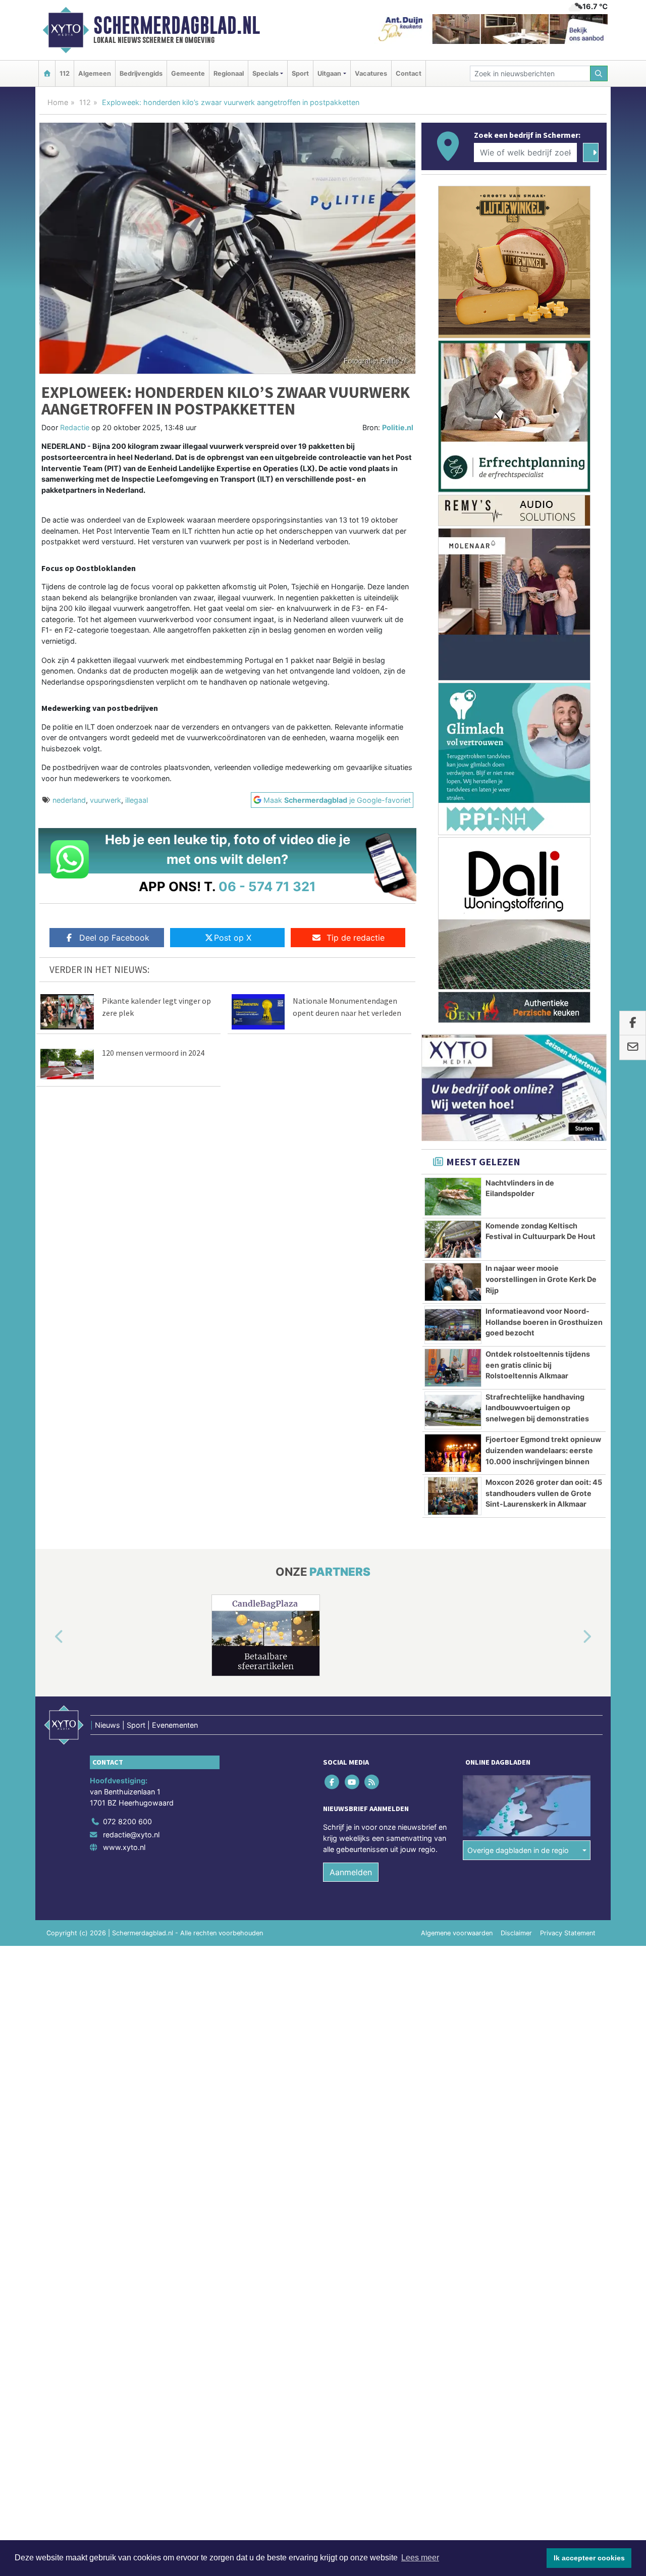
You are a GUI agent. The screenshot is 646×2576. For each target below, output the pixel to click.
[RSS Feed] (372, 1782)
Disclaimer (516, 1933)
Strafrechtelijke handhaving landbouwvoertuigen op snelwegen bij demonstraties (537, 1408)
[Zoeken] (599, 73)
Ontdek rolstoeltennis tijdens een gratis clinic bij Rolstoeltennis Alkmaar (538, 1365)
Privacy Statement (568, 1933)
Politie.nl (398, 427)
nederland (69, 800)
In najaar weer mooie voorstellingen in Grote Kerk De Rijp (541, 1279)
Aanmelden (351, 1872)
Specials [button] (265, 73)
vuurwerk (105, 800)
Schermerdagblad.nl (177, 25)
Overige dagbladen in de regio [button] (518, 1850)
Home (58, 102)
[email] (633, 1048)
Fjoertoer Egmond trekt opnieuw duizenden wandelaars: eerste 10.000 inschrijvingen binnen (543, 1450)
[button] (47, 1637)
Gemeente (188, 73)
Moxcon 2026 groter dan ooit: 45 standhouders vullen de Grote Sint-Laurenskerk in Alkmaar (544, 1493)
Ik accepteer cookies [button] (589, 2558)
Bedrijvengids (141, 73)
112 (65, 73)
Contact (409, 73)
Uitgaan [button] (329, 73)
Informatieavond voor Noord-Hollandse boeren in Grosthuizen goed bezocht (544, 1322)
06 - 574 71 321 (267, 886)
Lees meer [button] (420, 2558)
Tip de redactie (356, 938)
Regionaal (229, 73)
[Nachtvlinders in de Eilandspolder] (453, 1197)
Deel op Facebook (114, 938)
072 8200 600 (127, 1821)
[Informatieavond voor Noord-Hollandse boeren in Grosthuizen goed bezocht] (453, 1325)
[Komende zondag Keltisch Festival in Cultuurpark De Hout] (453, 1240)
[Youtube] (353, 1782)
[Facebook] (333, 1782)
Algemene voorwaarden (457, 1933)
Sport (300, 73)
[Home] (47, 73)
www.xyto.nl (124, 1847)
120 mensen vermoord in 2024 (153, 1053)
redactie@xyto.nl (131, 1835)
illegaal (137, 800)
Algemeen (95, 73)
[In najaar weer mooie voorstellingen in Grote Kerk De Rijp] (453, 1282)
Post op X (233, 938)
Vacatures (371, 73)
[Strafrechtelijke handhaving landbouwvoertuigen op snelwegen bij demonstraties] (453, 1411)
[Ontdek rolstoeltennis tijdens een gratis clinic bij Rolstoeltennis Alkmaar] (453, 1368)
